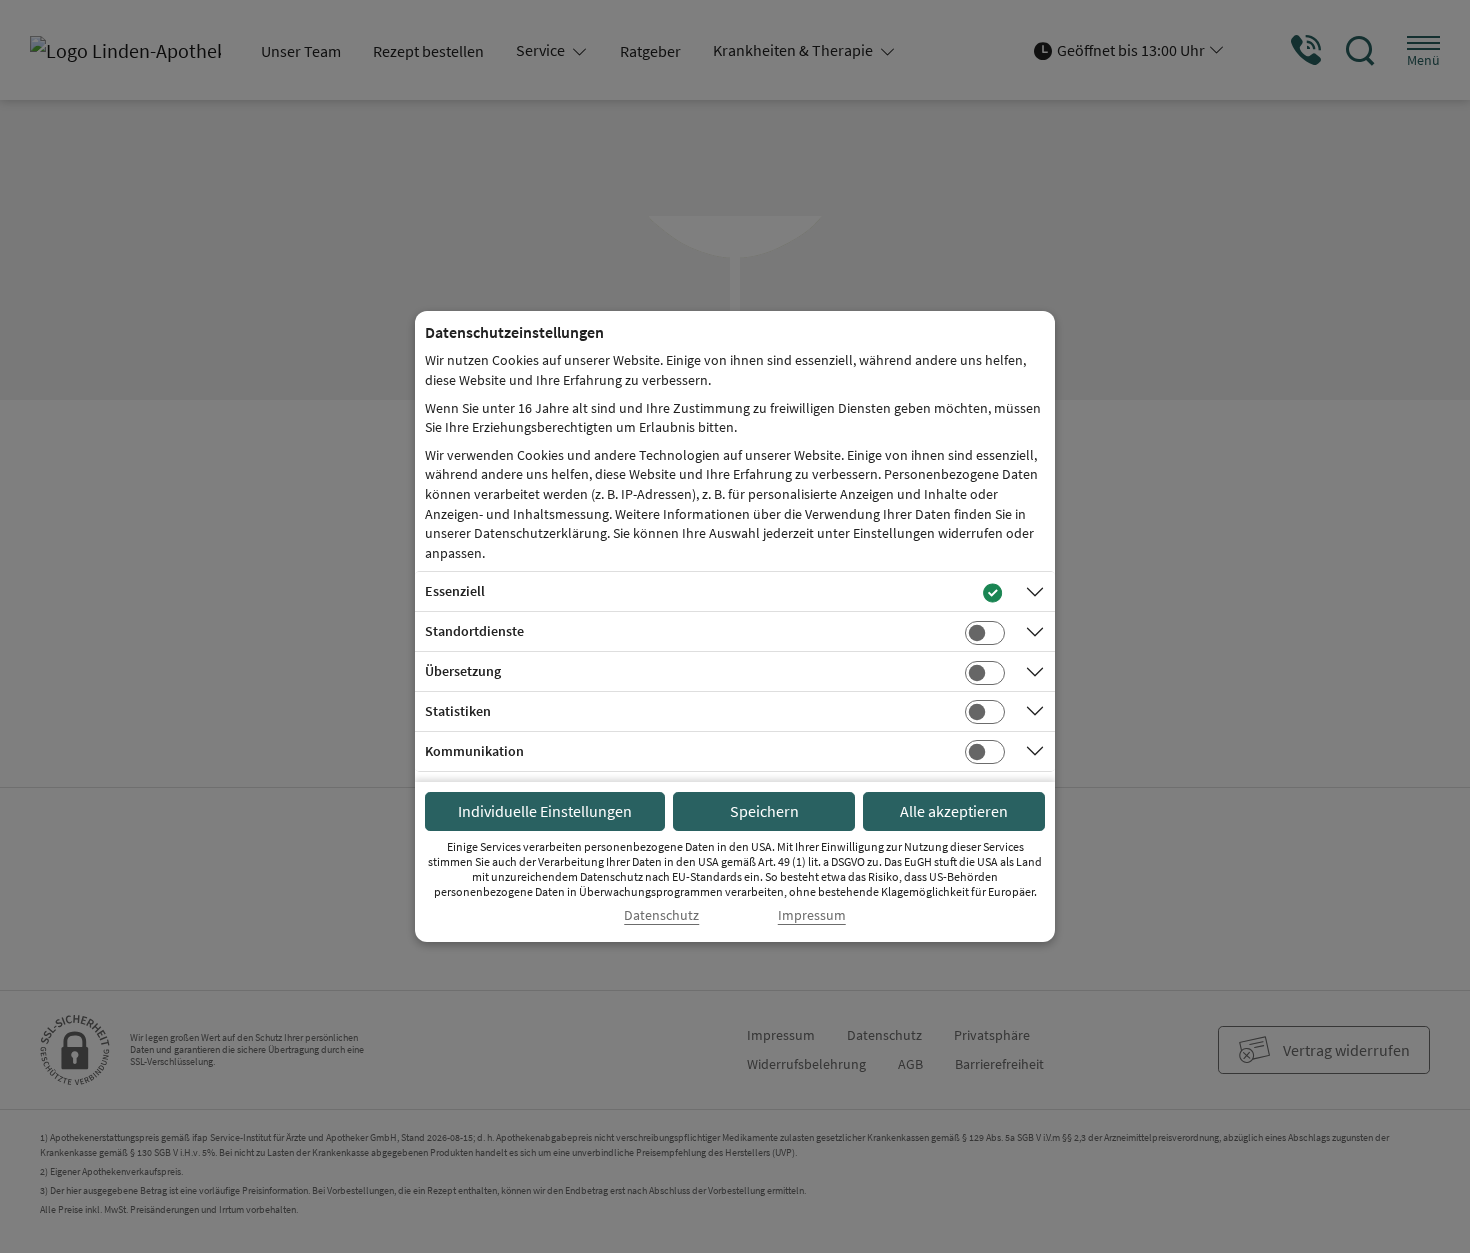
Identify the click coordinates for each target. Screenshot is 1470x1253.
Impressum (812, 915)
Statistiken (458, 711)
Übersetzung (463, 671)
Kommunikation (474, 751)
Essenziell (455, 591)
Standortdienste (474, 631)
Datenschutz (661, 915)
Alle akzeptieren (954, 811)
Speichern (764, 811)
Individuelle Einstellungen (545, 811)
